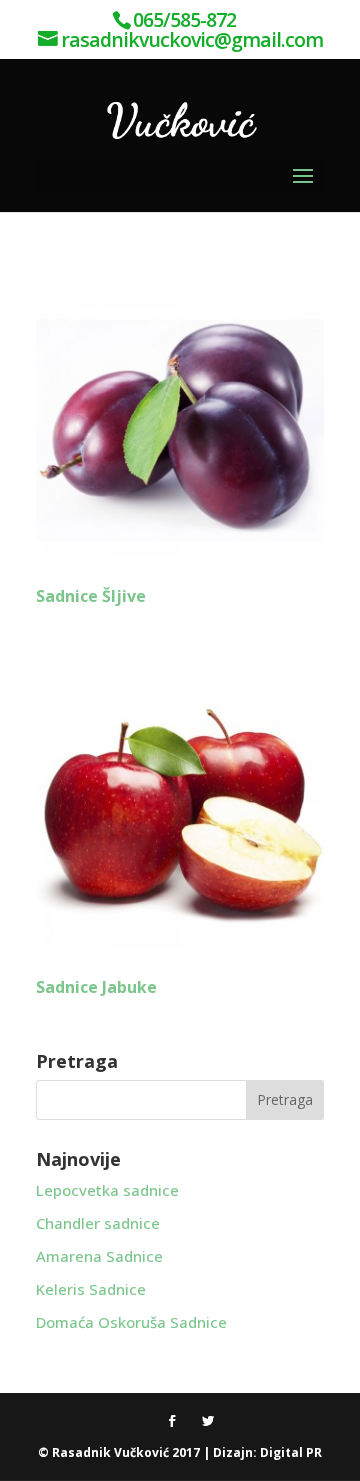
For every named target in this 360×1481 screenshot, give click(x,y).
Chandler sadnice (98, 1223)
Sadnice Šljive (91, 596)
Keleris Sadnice (91, 1289)
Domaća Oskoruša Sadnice (131, 1322)
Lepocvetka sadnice (107, 1190)
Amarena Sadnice (99, 1256)
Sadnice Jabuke (96, 987)
